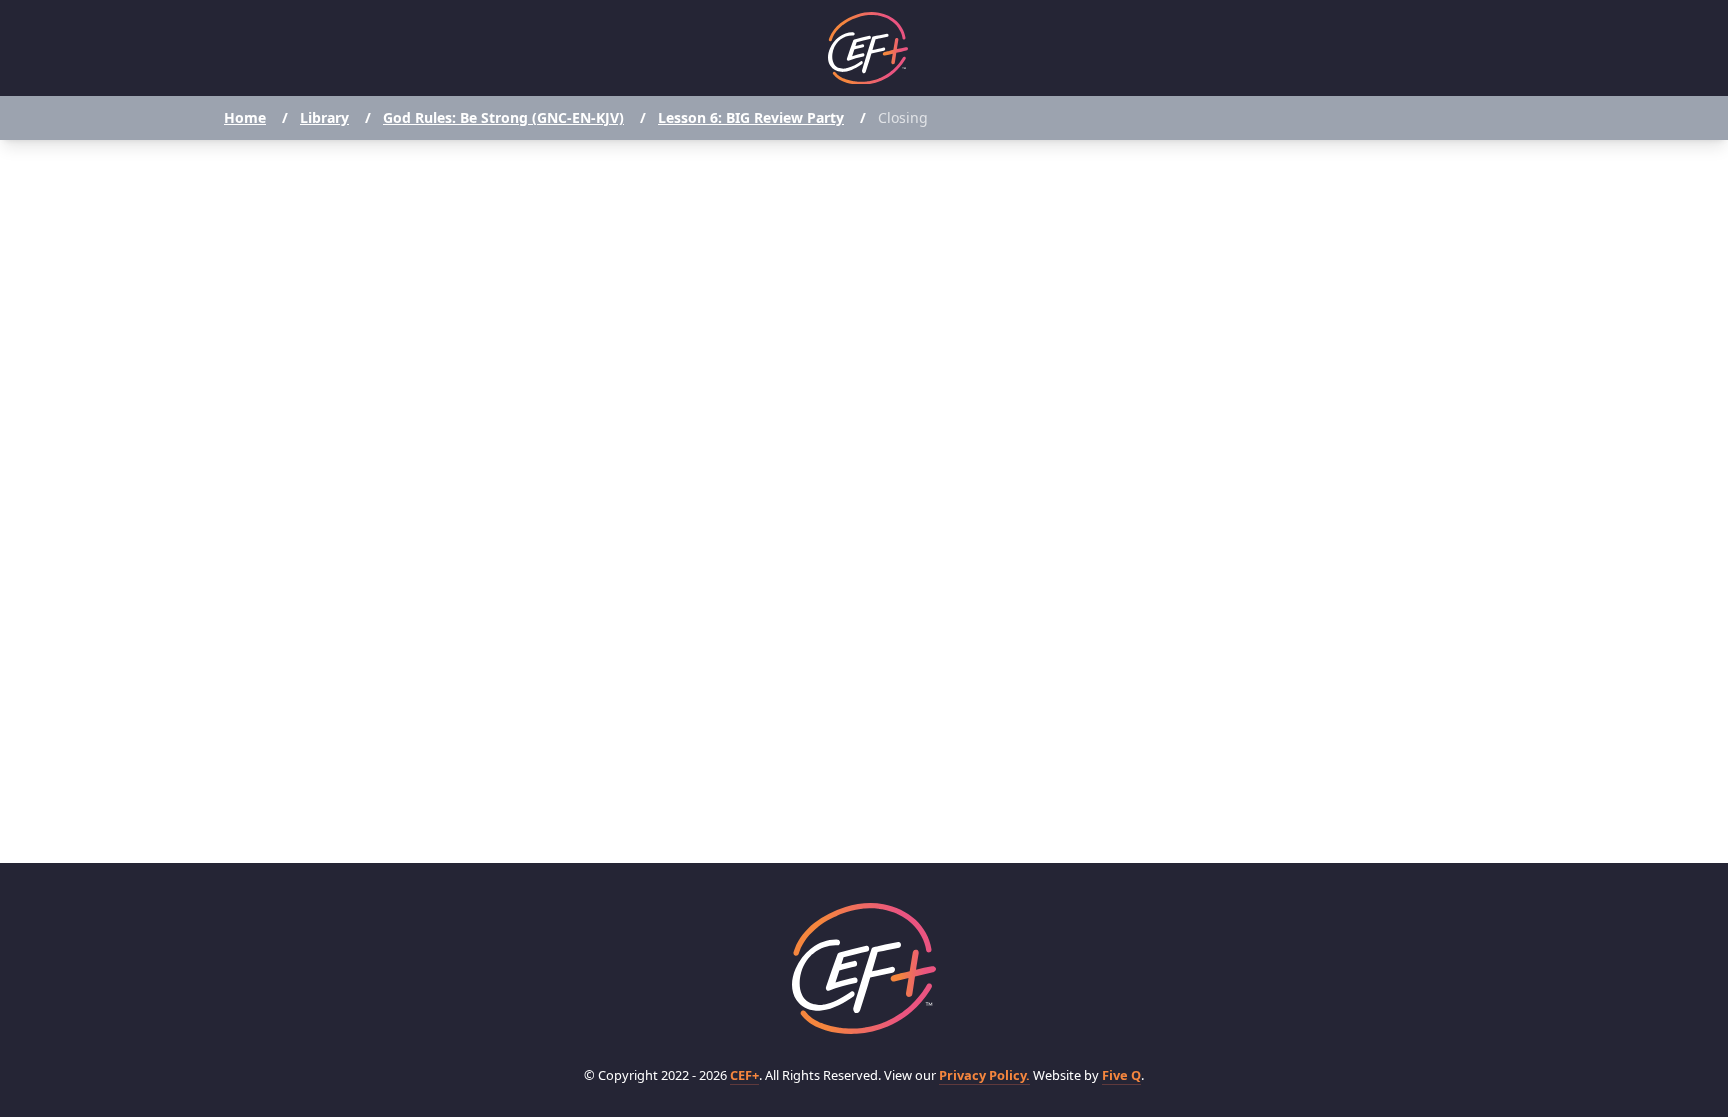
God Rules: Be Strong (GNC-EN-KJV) (503, 117)
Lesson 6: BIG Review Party (751, 117)
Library (324, 117)
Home (245, 117)
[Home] (868, 48)
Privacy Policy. (984, 1075)
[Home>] (864, 968)
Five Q (1121, 1075)
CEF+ (744, 1075)
